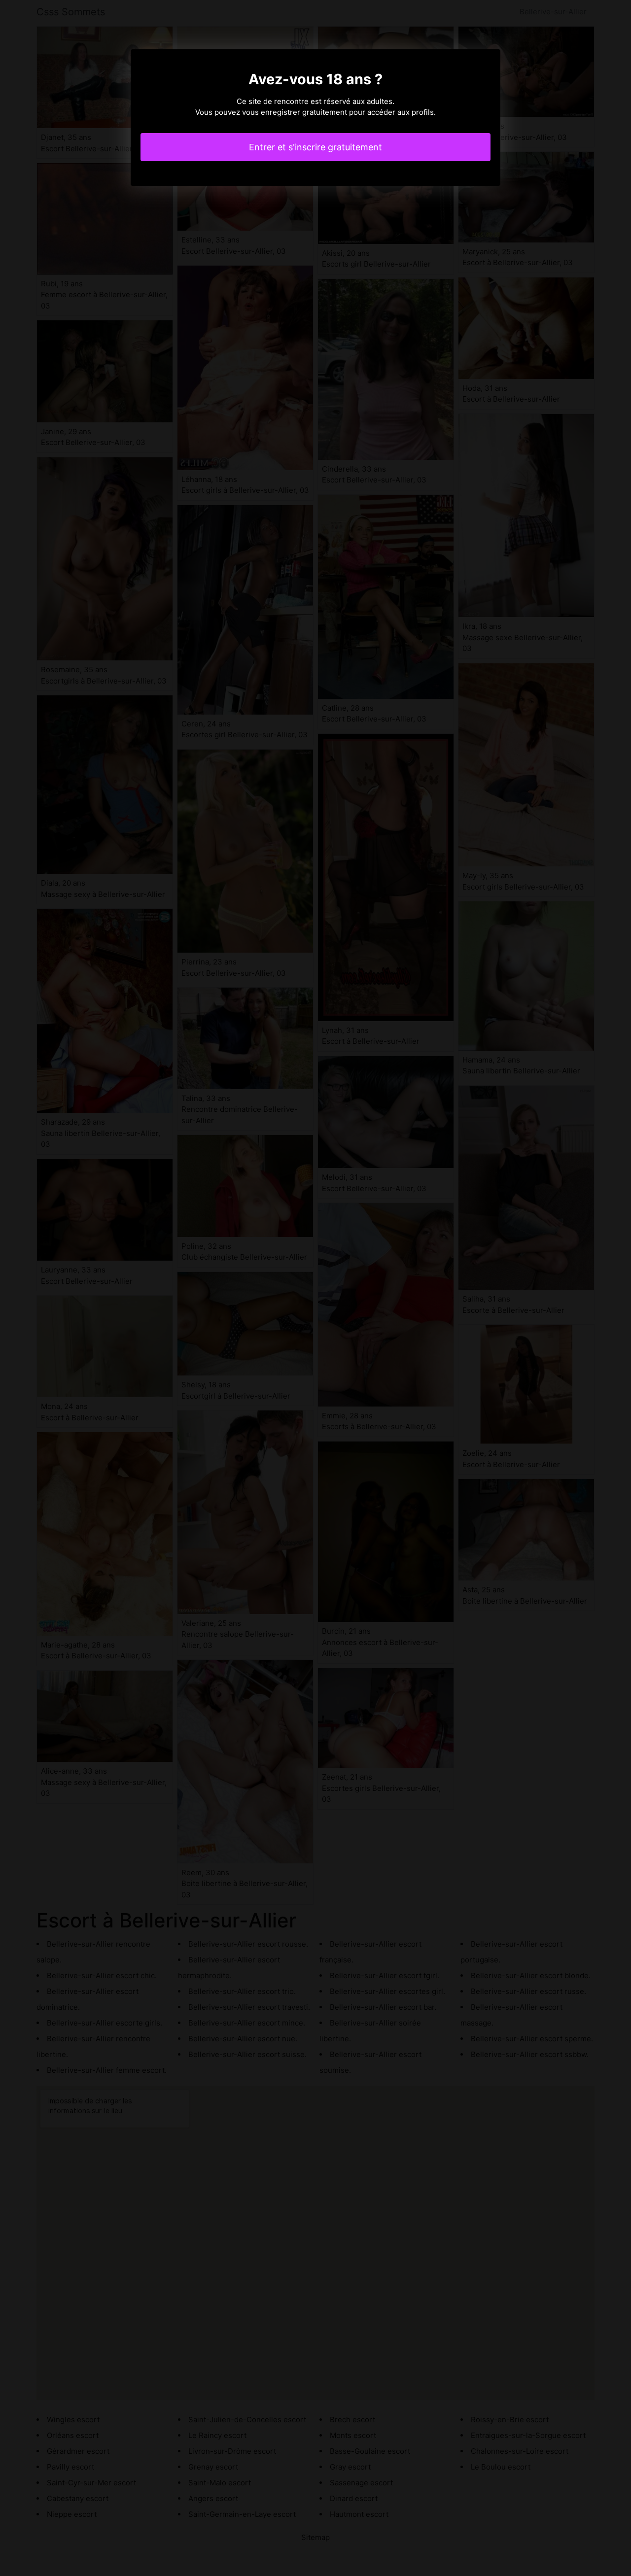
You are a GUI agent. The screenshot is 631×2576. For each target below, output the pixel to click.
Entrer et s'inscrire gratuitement (315, 147)
